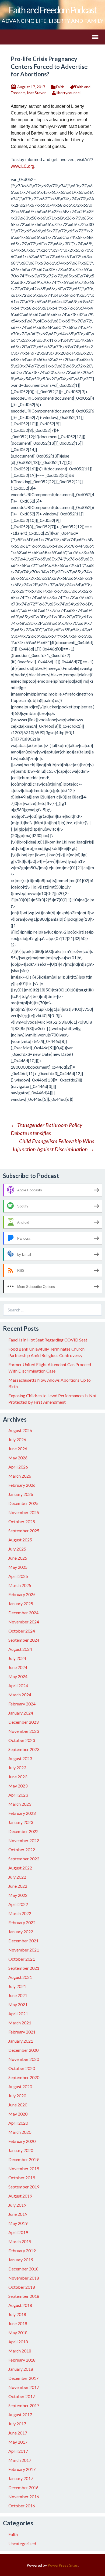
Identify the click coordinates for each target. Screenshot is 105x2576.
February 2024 (22, 1704)
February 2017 (22, 2469)
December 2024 (23, 1613)
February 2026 (22, 1485)
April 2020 (18, 2123)
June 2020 (18, 2105)
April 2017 (18, 2451)
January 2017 (21, 2478)
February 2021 (22, 2032)
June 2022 (18, 1886)
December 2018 (23, 2269)
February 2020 (22, 2141)
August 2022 (20, 1868)
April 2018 (18, 2342)
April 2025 (18, 1576)
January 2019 (21, 2260)
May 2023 (18, 1786)
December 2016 (23, 2487)
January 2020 (21, 2150)
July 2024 (17, 1658)
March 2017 (20, 2460)
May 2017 (18, 2442)
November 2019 (24, 2168)
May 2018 (18, 2332)
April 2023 (18, 1795)
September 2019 (24, 2187)
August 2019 (20, 2196)
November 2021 (24, 1950)
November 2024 (24, 1622)
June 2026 (18, 1449)
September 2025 (24, 1531)
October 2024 (22, 1631)
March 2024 (20, 1695)
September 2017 (24, 2405)
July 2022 (17, 1877)
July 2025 (17, 1549)
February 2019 (22, 2250)
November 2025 (24, 1512)
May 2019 (18, 2223)
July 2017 (17, 2424)
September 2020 (24, 2077)
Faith (60, 87)
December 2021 (23, 1941)
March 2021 (20, 2023)
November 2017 (24, 2387)
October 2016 (22, 2506)
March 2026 (20, 1476)
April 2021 (18, 2014)
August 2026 (20, 1430)
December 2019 (23, 2159)
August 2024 (20, 1649)
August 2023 (20, 1758)
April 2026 (18, 1467)
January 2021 (21, 2041)
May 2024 (18, 1676)
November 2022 (24, 1840)
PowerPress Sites (63, 2565)
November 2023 (24, 1731)
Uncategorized (22, 2543)
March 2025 (20, 1585)
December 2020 (23, 2050)
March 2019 (20, 2241)
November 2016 (24, 2497)
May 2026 (18, 1458)
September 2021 (24, 1968)
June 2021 (18, 1995)
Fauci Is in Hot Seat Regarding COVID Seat (48, 1340)
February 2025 (22, 1594)
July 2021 (17, 1986)
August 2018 (20, 2305)
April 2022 (18, 1904)
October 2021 (22, 1959)
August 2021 (20, 1977)
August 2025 (20, 1540)
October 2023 (22, 1740)
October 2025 (22, 1521)
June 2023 (18, 1777)
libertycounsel (69, 93)
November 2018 (24, 2278)
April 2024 (18, 1685)
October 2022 (22, 1850)
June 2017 (18, 2433)
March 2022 (20, 1913)
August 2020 (20, 2086)
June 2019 (18, 2214)
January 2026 (21, 1494)
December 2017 (23, 2378)
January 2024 (21, 1713)
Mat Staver (36, 93)
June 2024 (18, 1667)
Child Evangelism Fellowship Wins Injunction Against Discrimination (53, 1145)
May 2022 (18, 1895)
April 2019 (18, 2232)
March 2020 (20, 2132)
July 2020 (17, 2096)
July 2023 (17, 1767)
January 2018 (21, 2369)
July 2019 (17, 2205)
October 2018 (22, 2287)
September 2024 (24, 1640)
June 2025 (18, 1558)
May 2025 (18, 1567)
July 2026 (17, 1439)
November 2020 (24, 2059)
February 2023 (22, 1813)
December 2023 (23, 1722)
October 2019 (22, 2178)
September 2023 (24, 1749)
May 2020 (18, 2114)
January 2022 (21, 1932)
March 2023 (20, 1804)
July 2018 (17, 2314)
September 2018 (24, 2296)
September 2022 (24, 1859)
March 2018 (20, 2351)
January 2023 (21, 1822)
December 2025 (23, 1503)
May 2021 (18, 2004)
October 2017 (22, 2396)
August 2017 (20, 2415)
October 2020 (22, 2068)
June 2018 (18, 2323)
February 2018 (22, 2360)
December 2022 (23, 1831)
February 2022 (22, 1922)
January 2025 (21, 1603)
